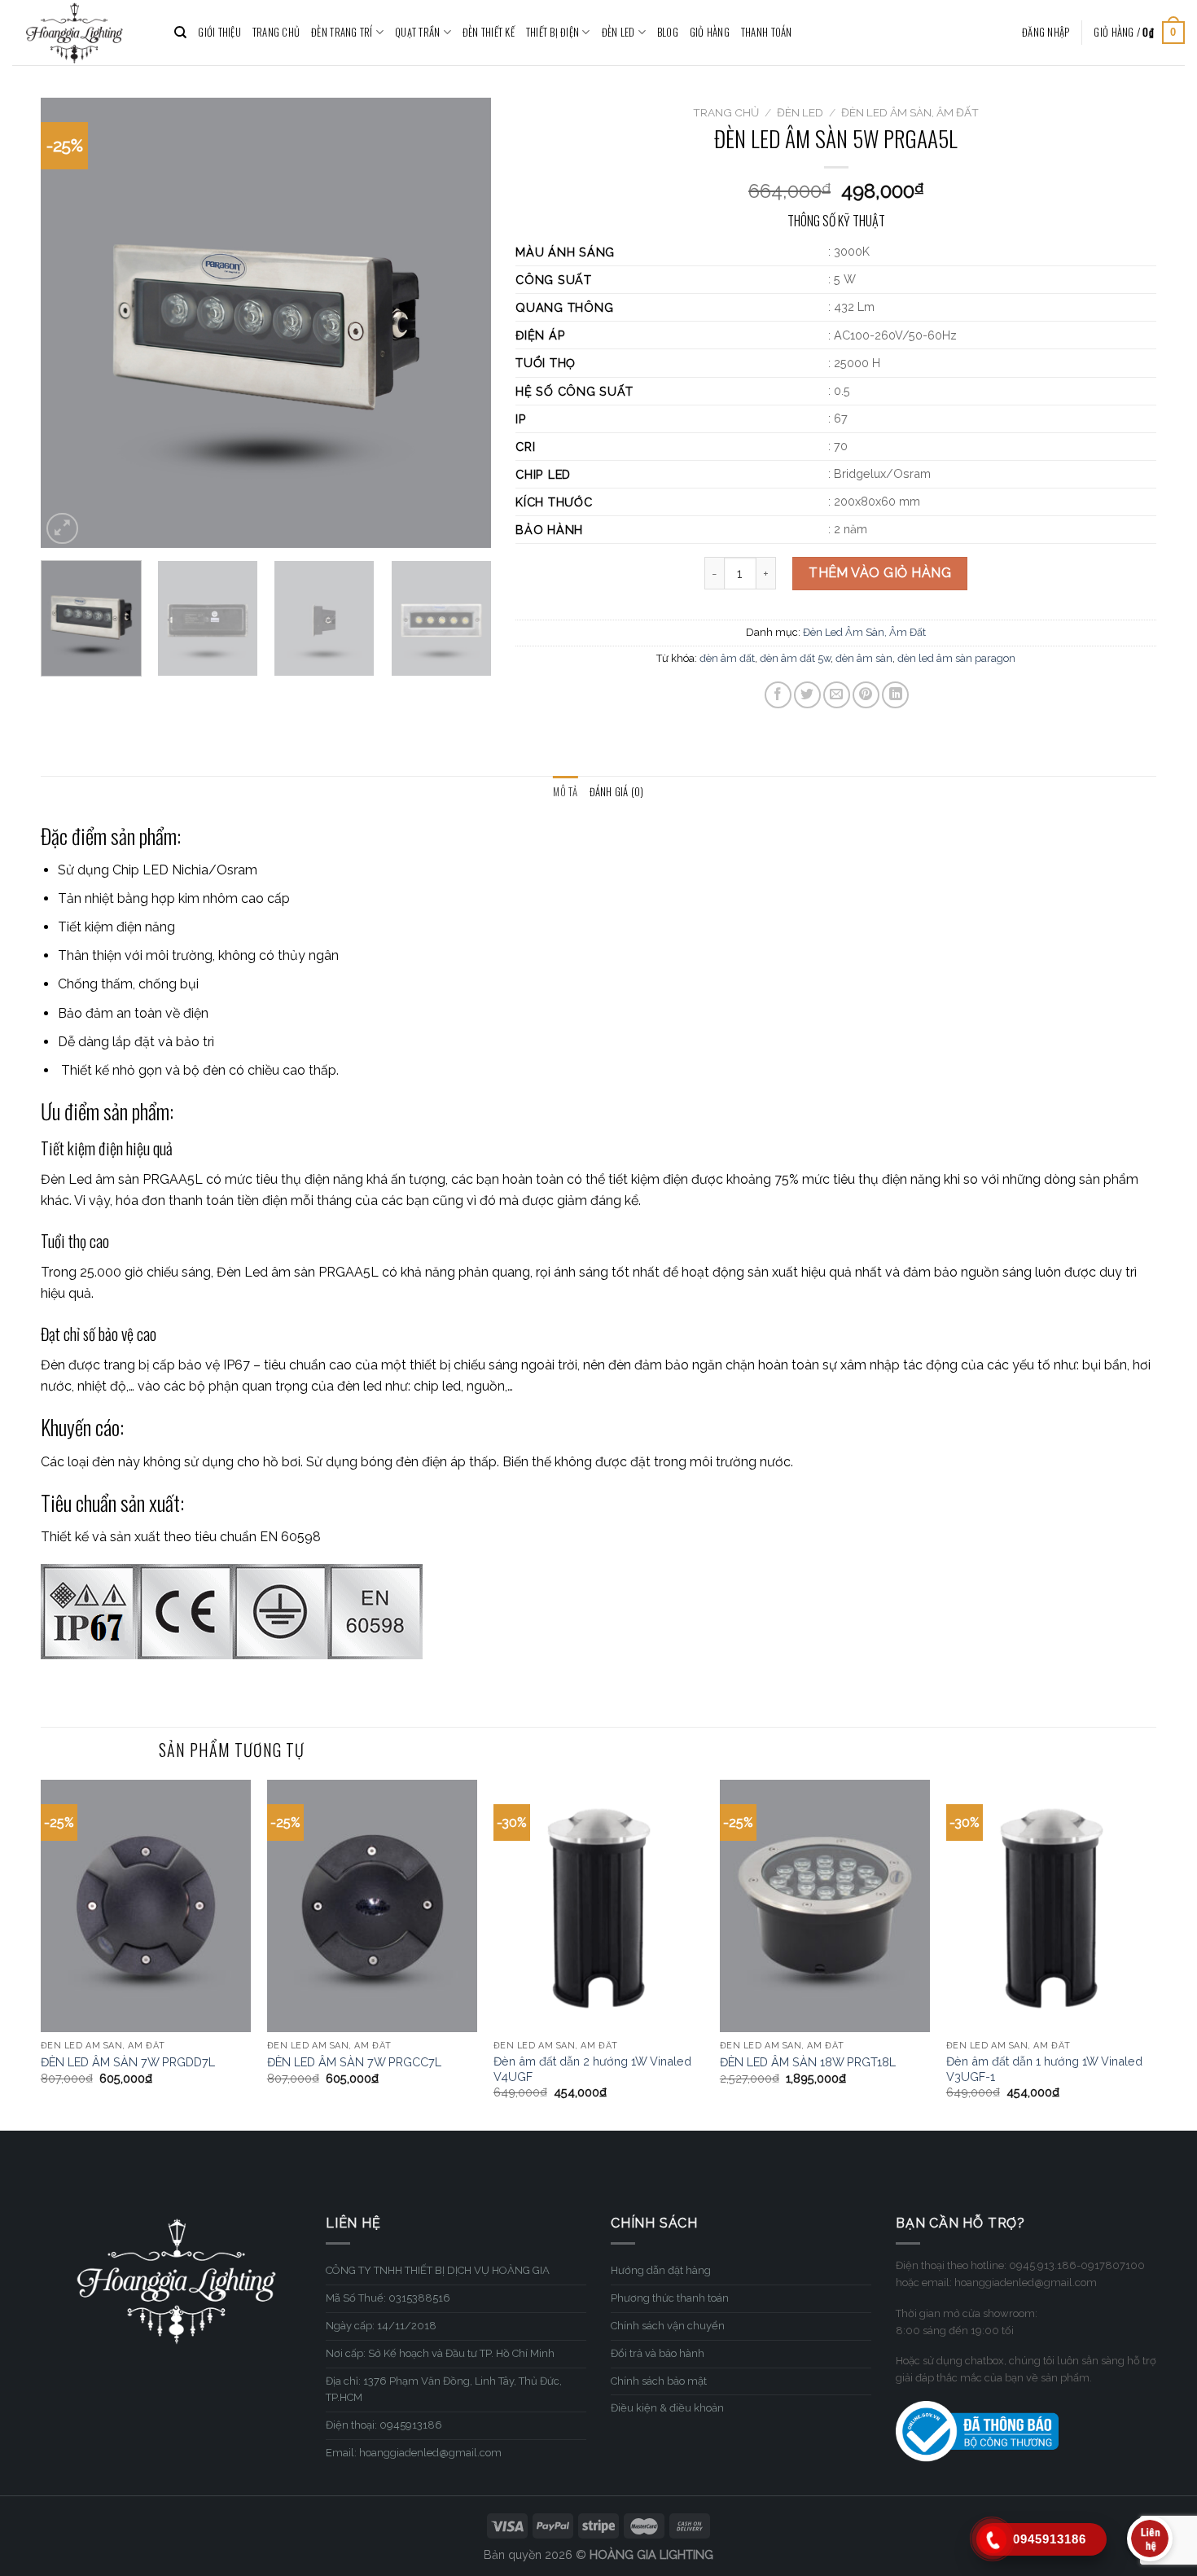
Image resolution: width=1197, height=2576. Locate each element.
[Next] (462, 323)
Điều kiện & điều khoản (667, 2408)
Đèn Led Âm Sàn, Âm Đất (910, 112)
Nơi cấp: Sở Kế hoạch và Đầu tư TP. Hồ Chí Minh (440, 2353)
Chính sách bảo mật (659, 2381)
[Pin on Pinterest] (866, 695)
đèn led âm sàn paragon (956, 658)
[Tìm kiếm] (180, 33)
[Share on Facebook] (778, 695)
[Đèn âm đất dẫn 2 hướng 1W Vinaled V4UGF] (598, 1906)
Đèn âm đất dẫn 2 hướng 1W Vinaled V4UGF (592, 2069)
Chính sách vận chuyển (668, 2326)
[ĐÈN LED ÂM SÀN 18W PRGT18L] (825, 1906)
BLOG (668, 32)
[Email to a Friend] (837, 695)
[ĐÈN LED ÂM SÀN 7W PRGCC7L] (372, 1906)
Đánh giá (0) (617, 792)
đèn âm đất (727, 658)
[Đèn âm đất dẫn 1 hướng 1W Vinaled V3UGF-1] (1051, 1906)
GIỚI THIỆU (219, 32)
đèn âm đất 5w (795, 658)
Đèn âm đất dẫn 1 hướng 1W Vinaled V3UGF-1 (1044, 2069)
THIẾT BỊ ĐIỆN (552, 32)
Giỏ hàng (710, 32)
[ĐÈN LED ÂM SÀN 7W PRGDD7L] (146, 1906)
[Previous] (70, 323)
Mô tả (565, 792)
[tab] (565, 792)
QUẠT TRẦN (417, 32)
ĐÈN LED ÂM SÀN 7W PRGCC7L (354, 2062)
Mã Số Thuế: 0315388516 (388, 2298)
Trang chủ (726, 112)
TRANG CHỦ (276, 32)
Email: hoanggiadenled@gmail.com (414, 2453)
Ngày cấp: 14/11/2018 (381, 2326)
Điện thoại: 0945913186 (384, 2425)
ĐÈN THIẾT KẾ (489, 32)
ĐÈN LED (618, 32)
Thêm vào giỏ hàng (880, 573)
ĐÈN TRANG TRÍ (342, 32)
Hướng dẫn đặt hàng (661, 2270)
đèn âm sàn (864, 658)
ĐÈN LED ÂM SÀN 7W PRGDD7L (128, 2062)
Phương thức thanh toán (670, 2298)
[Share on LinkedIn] (895, 695)
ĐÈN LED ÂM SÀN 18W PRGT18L (808, 2062)
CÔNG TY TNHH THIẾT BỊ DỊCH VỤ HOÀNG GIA (438, 2270)
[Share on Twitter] (807, 695)
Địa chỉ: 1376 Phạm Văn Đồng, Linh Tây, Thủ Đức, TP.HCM (444, 2390)
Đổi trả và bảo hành (658, 2353)
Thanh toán (767, 32)
